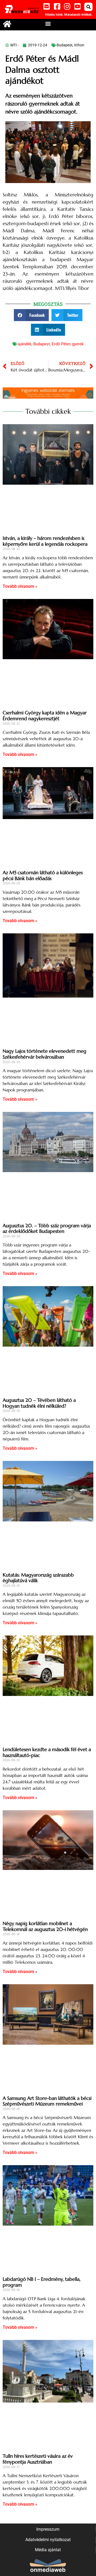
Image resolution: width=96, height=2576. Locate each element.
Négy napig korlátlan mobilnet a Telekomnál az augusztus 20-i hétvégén (45, 1926)
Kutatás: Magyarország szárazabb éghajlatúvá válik (38, 1578)
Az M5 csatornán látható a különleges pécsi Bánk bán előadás (43, 875)
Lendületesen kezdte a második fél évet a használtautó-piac (47, 1752)
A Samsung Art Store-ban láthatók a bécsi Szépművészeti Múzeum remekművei (47, 2101)
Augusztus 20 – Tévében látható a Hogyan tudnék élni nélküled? (39, 1403)
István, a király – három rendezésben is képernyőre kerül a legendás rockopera (45, 541)
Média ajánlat (48, 2550)
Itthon (79, 45)
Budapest (65, 45)
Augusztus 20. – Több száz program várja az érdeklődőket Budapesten (47, 1228)
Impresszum (48, 2529)
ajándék (25, 344)
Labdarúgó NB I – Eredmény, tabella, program (42, 2282)
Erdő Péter (61, 344)
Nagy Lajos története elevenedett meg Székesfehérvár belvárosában (45, 1054)
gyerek (78, 344)
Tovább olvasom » (20, 586)
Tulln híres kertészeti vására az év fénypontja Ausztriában (38, 2459)
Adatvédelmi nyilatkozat (48, 2540)
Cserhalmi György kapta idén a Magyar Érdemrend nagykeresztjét (45, 716)
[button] (88, 7)
